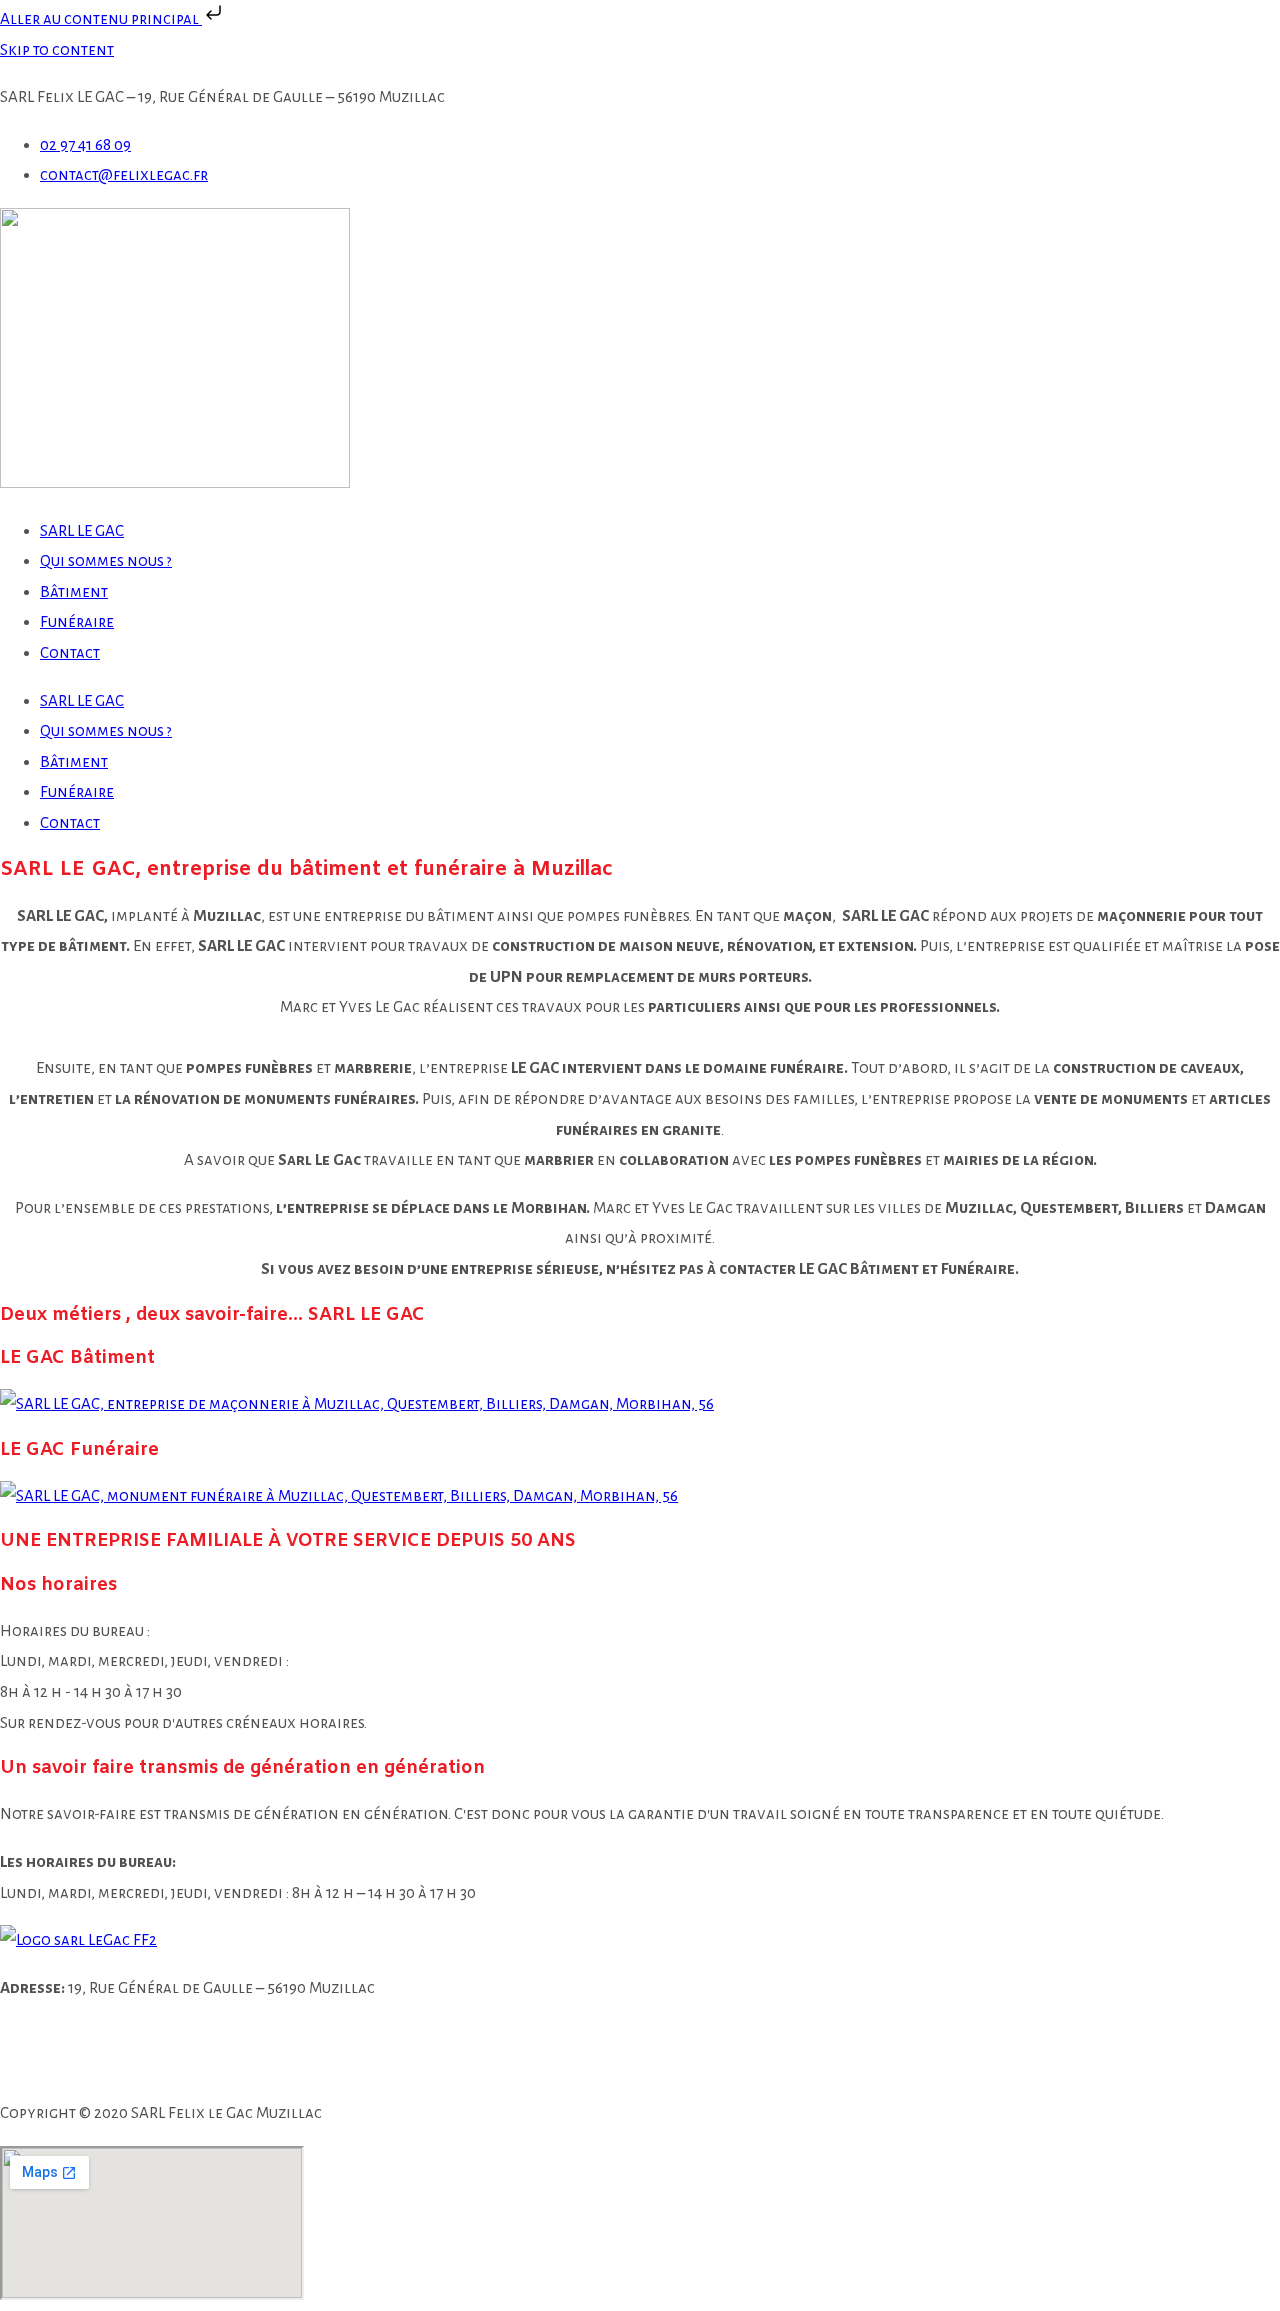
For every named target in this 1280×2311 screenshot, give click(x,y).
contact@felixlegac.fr (135, 2065)
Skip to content (57, 49)
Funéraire (77, 621)
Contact (70, 652)
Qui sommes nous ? (106, 560)
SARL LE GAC (82, 530)
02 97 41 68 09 (136, 2034)
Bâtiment (74, 591)
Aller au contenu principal (101, 18)
